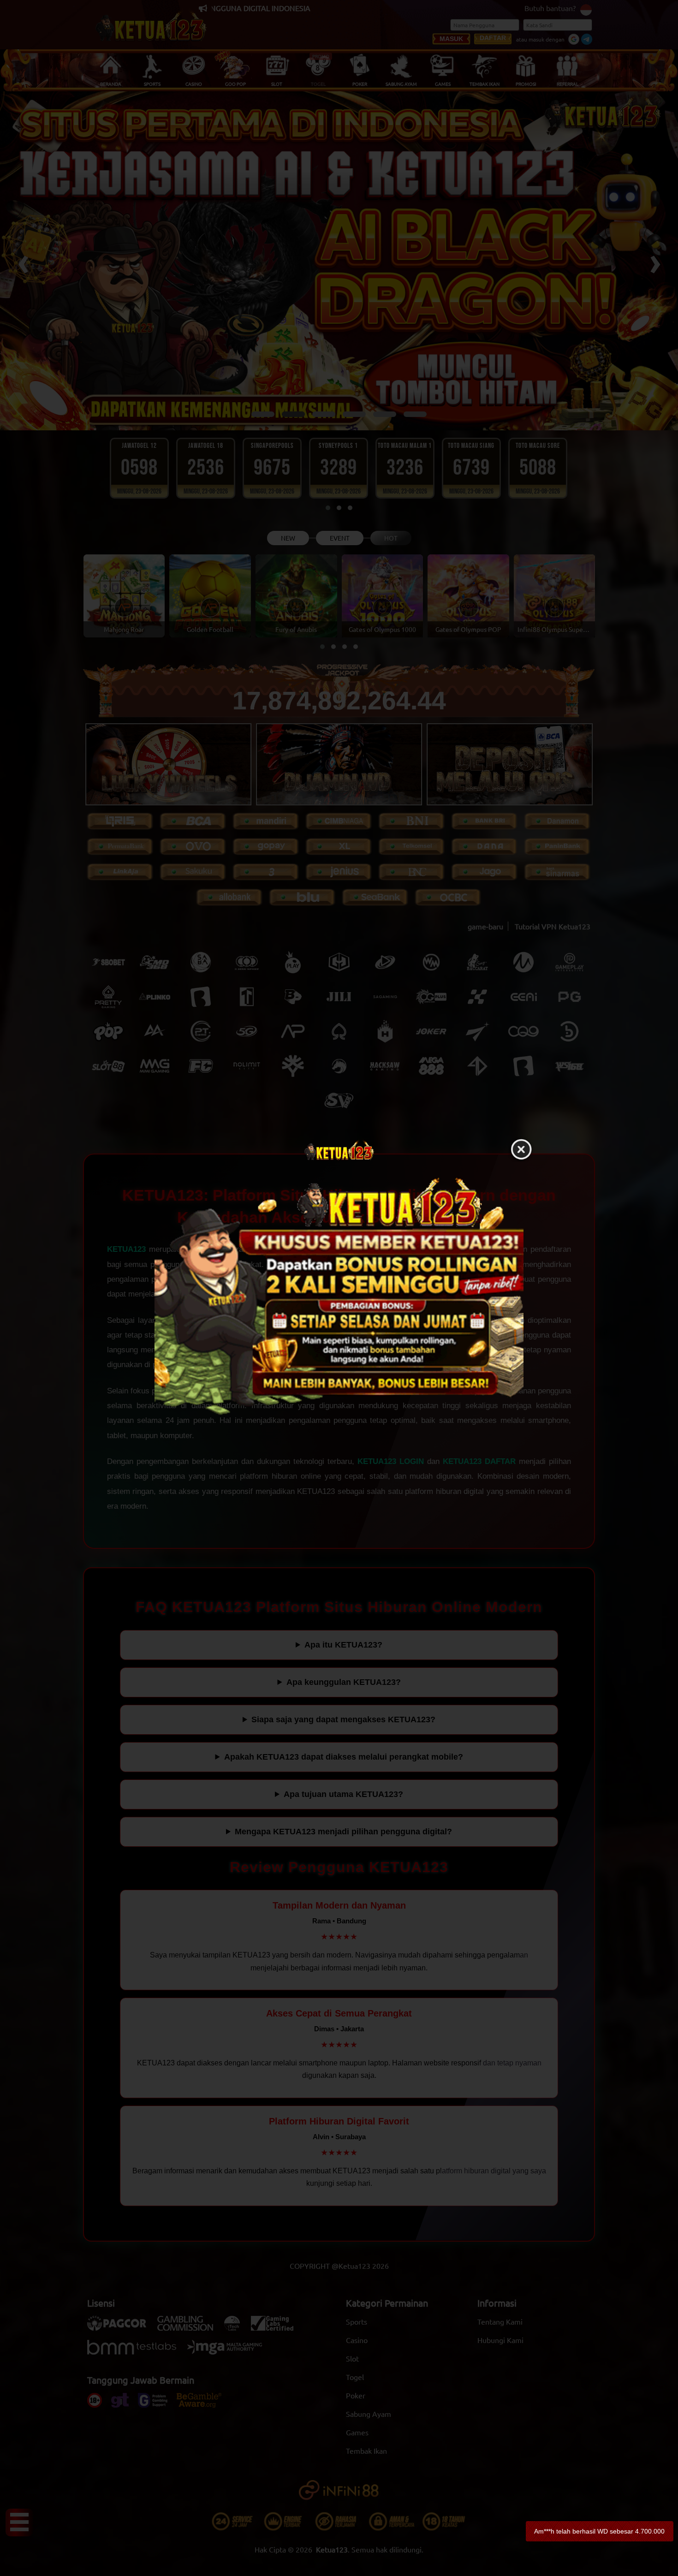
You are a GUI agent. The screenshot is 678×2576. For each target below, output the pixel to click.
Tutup (521, 1150)
